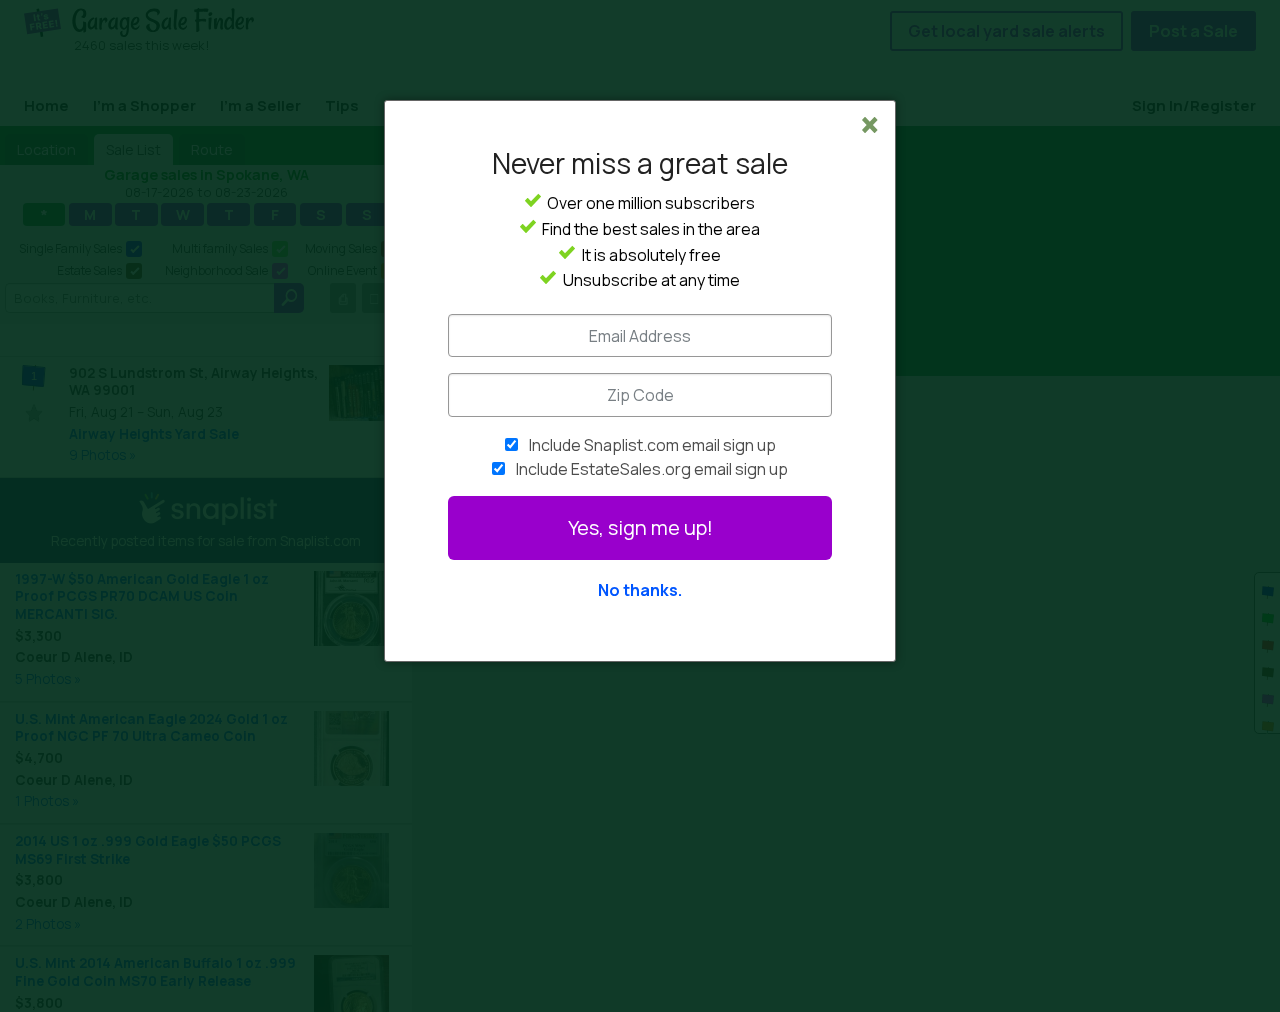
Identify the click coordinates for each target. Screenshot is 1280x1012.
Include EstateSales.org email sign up (652, 469)
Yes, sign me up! (640, 527)
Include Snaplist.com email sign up (652, 445)
